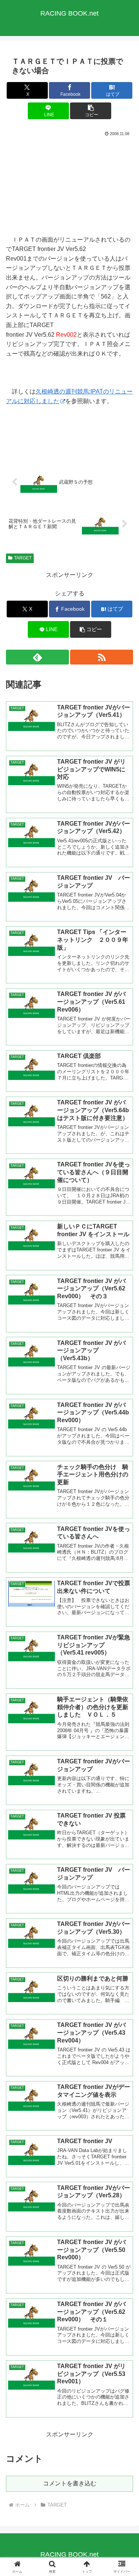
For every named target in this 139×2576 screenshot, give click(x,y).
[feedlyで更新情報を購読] (37, 657)
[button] (91, 111)
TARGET (23, 558)
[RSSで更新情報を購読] (102, 657)
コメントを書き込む (70, 2483)
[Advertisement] (69, 185)
